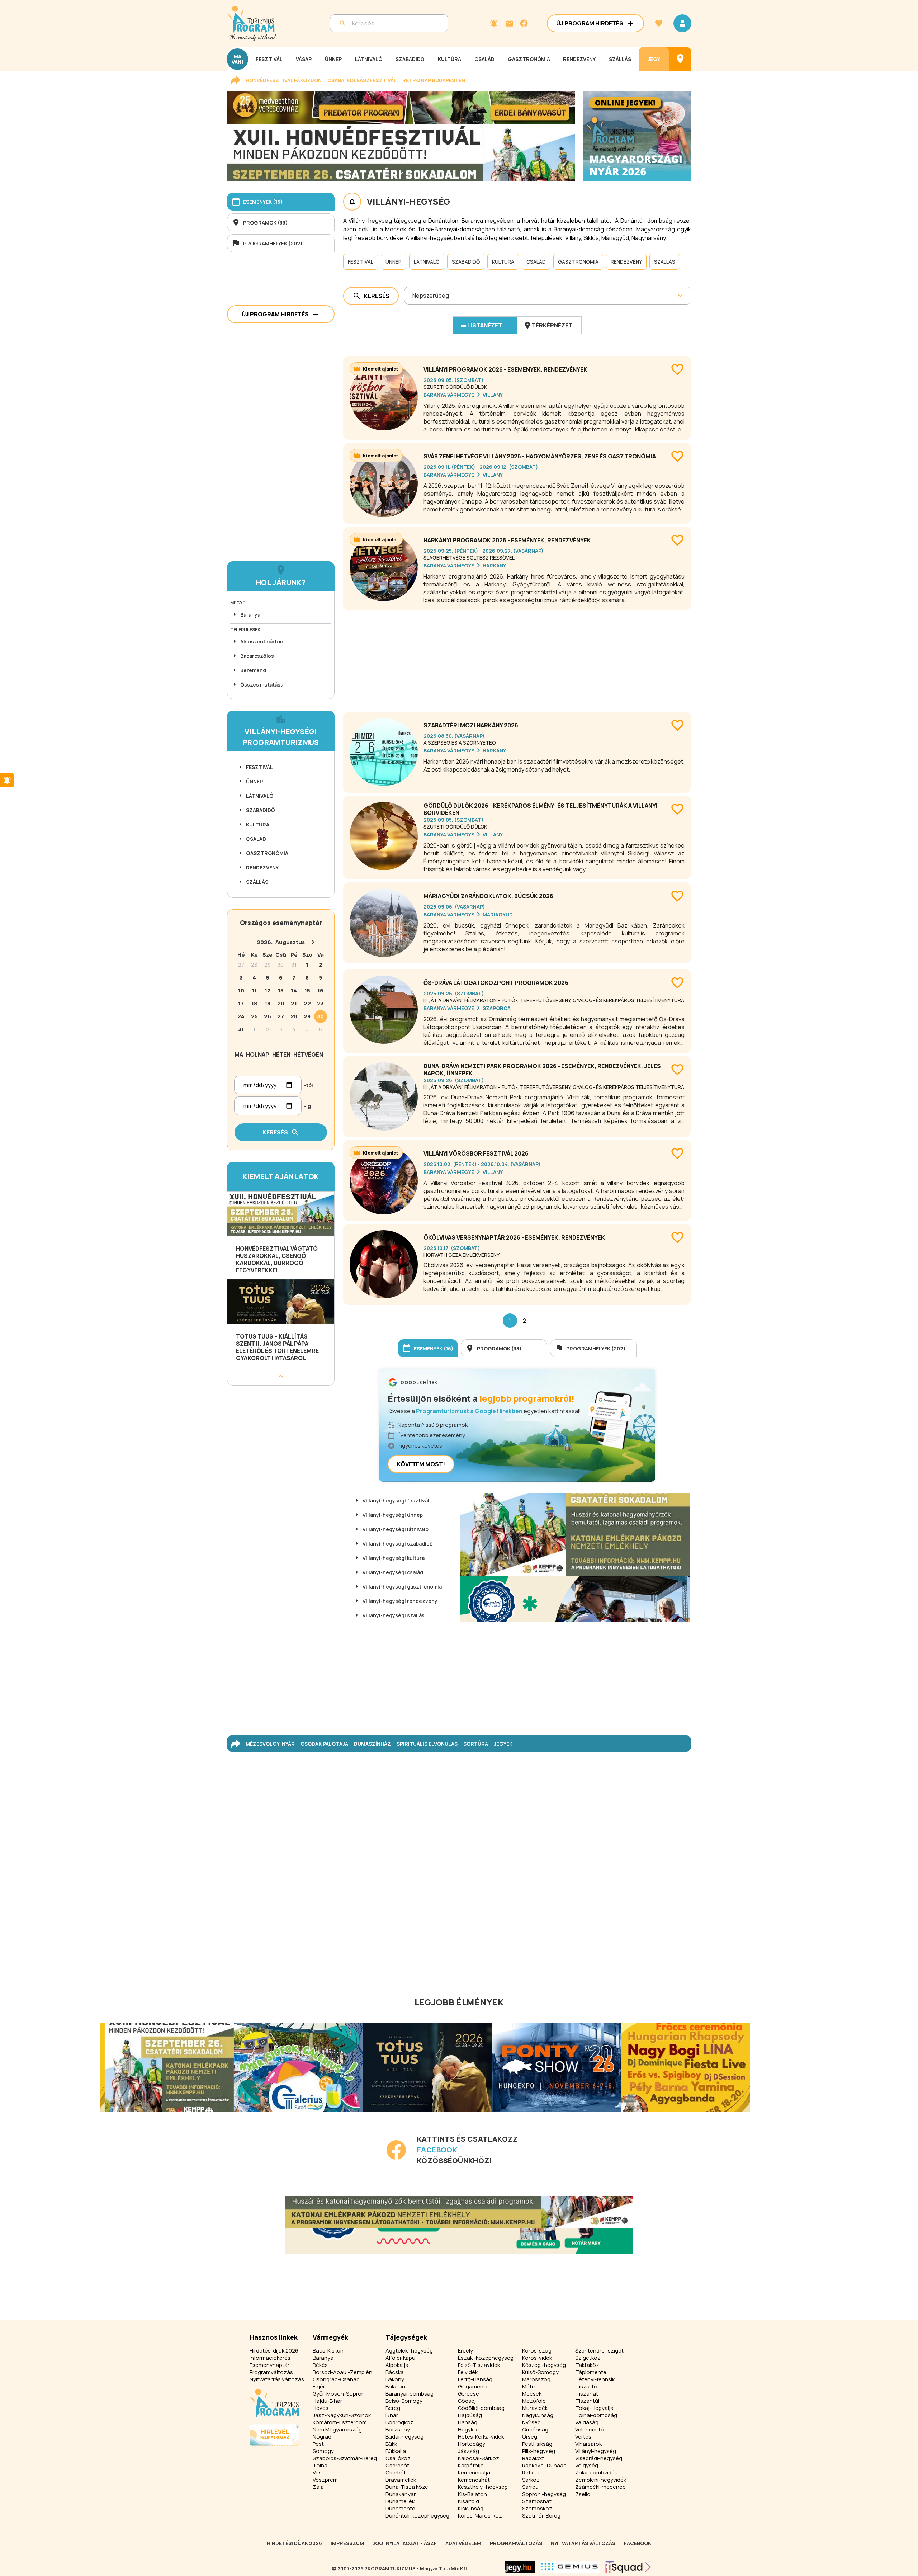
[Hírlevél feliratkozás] (494, 23)
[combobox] (413, 296)
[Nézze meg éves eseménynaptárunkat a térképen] (680, 59)
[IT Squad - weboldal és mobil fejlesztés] (628, 2567)
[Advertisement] (517, 658)
